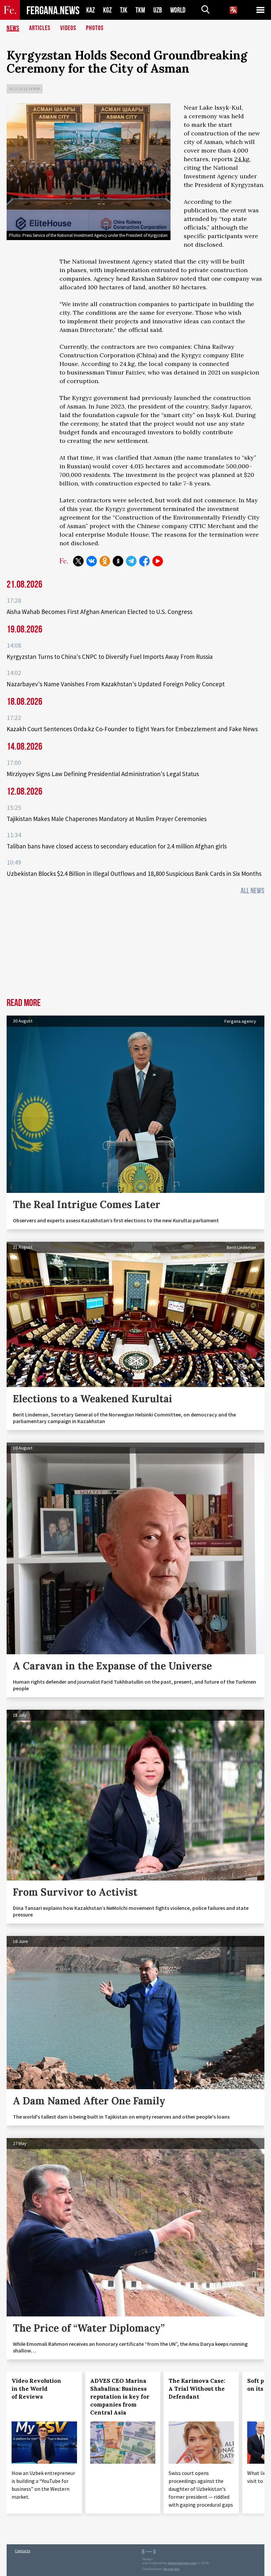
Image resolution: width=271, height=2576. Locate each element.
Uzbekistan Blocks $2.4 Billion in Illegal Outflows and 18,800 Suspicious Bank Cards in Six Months (134, 874)
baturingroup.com (182, 2563)
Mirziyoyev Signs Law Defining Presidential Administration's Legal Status (103, 774)
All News (252, 891)
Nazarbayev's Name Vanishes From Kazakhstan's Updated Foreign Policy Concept (116, 684)
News (13, 28)
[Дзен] (118, 561)
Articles (40, 28)
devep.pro (171, 2569)
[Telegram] (131, 561)
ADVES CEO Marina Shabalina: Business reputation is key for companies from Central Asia (120, 2397)
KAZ (91, 10)
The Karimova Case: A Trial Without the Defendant (197, 2389)
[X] (78, 561)
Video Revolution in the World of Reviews (36, 2389)
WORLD (178, 10)
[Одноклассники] (105, 561)
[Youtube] (158, 561)
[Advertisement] (135, 948)
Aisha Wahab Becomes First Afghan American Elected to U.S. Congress (99, 612)
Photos (95, 28)
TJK (124, 10)
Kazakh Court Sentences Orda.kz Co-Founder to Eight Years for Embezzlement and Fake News (132, 729)
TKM (140, 10)
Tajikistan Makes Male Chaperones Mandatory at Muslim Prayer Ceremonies (107, 819)
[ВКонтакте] (92, 561)
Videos (68, 28)
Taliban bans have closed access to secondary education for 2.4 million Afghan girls (117, 846)
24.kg (242, 159)
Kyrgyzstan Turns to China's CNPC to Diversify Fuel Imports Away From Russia (110, 657)
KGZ (107, 10)
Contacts (22, 2551)
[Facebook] (144, 561)
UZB (158, 10)
